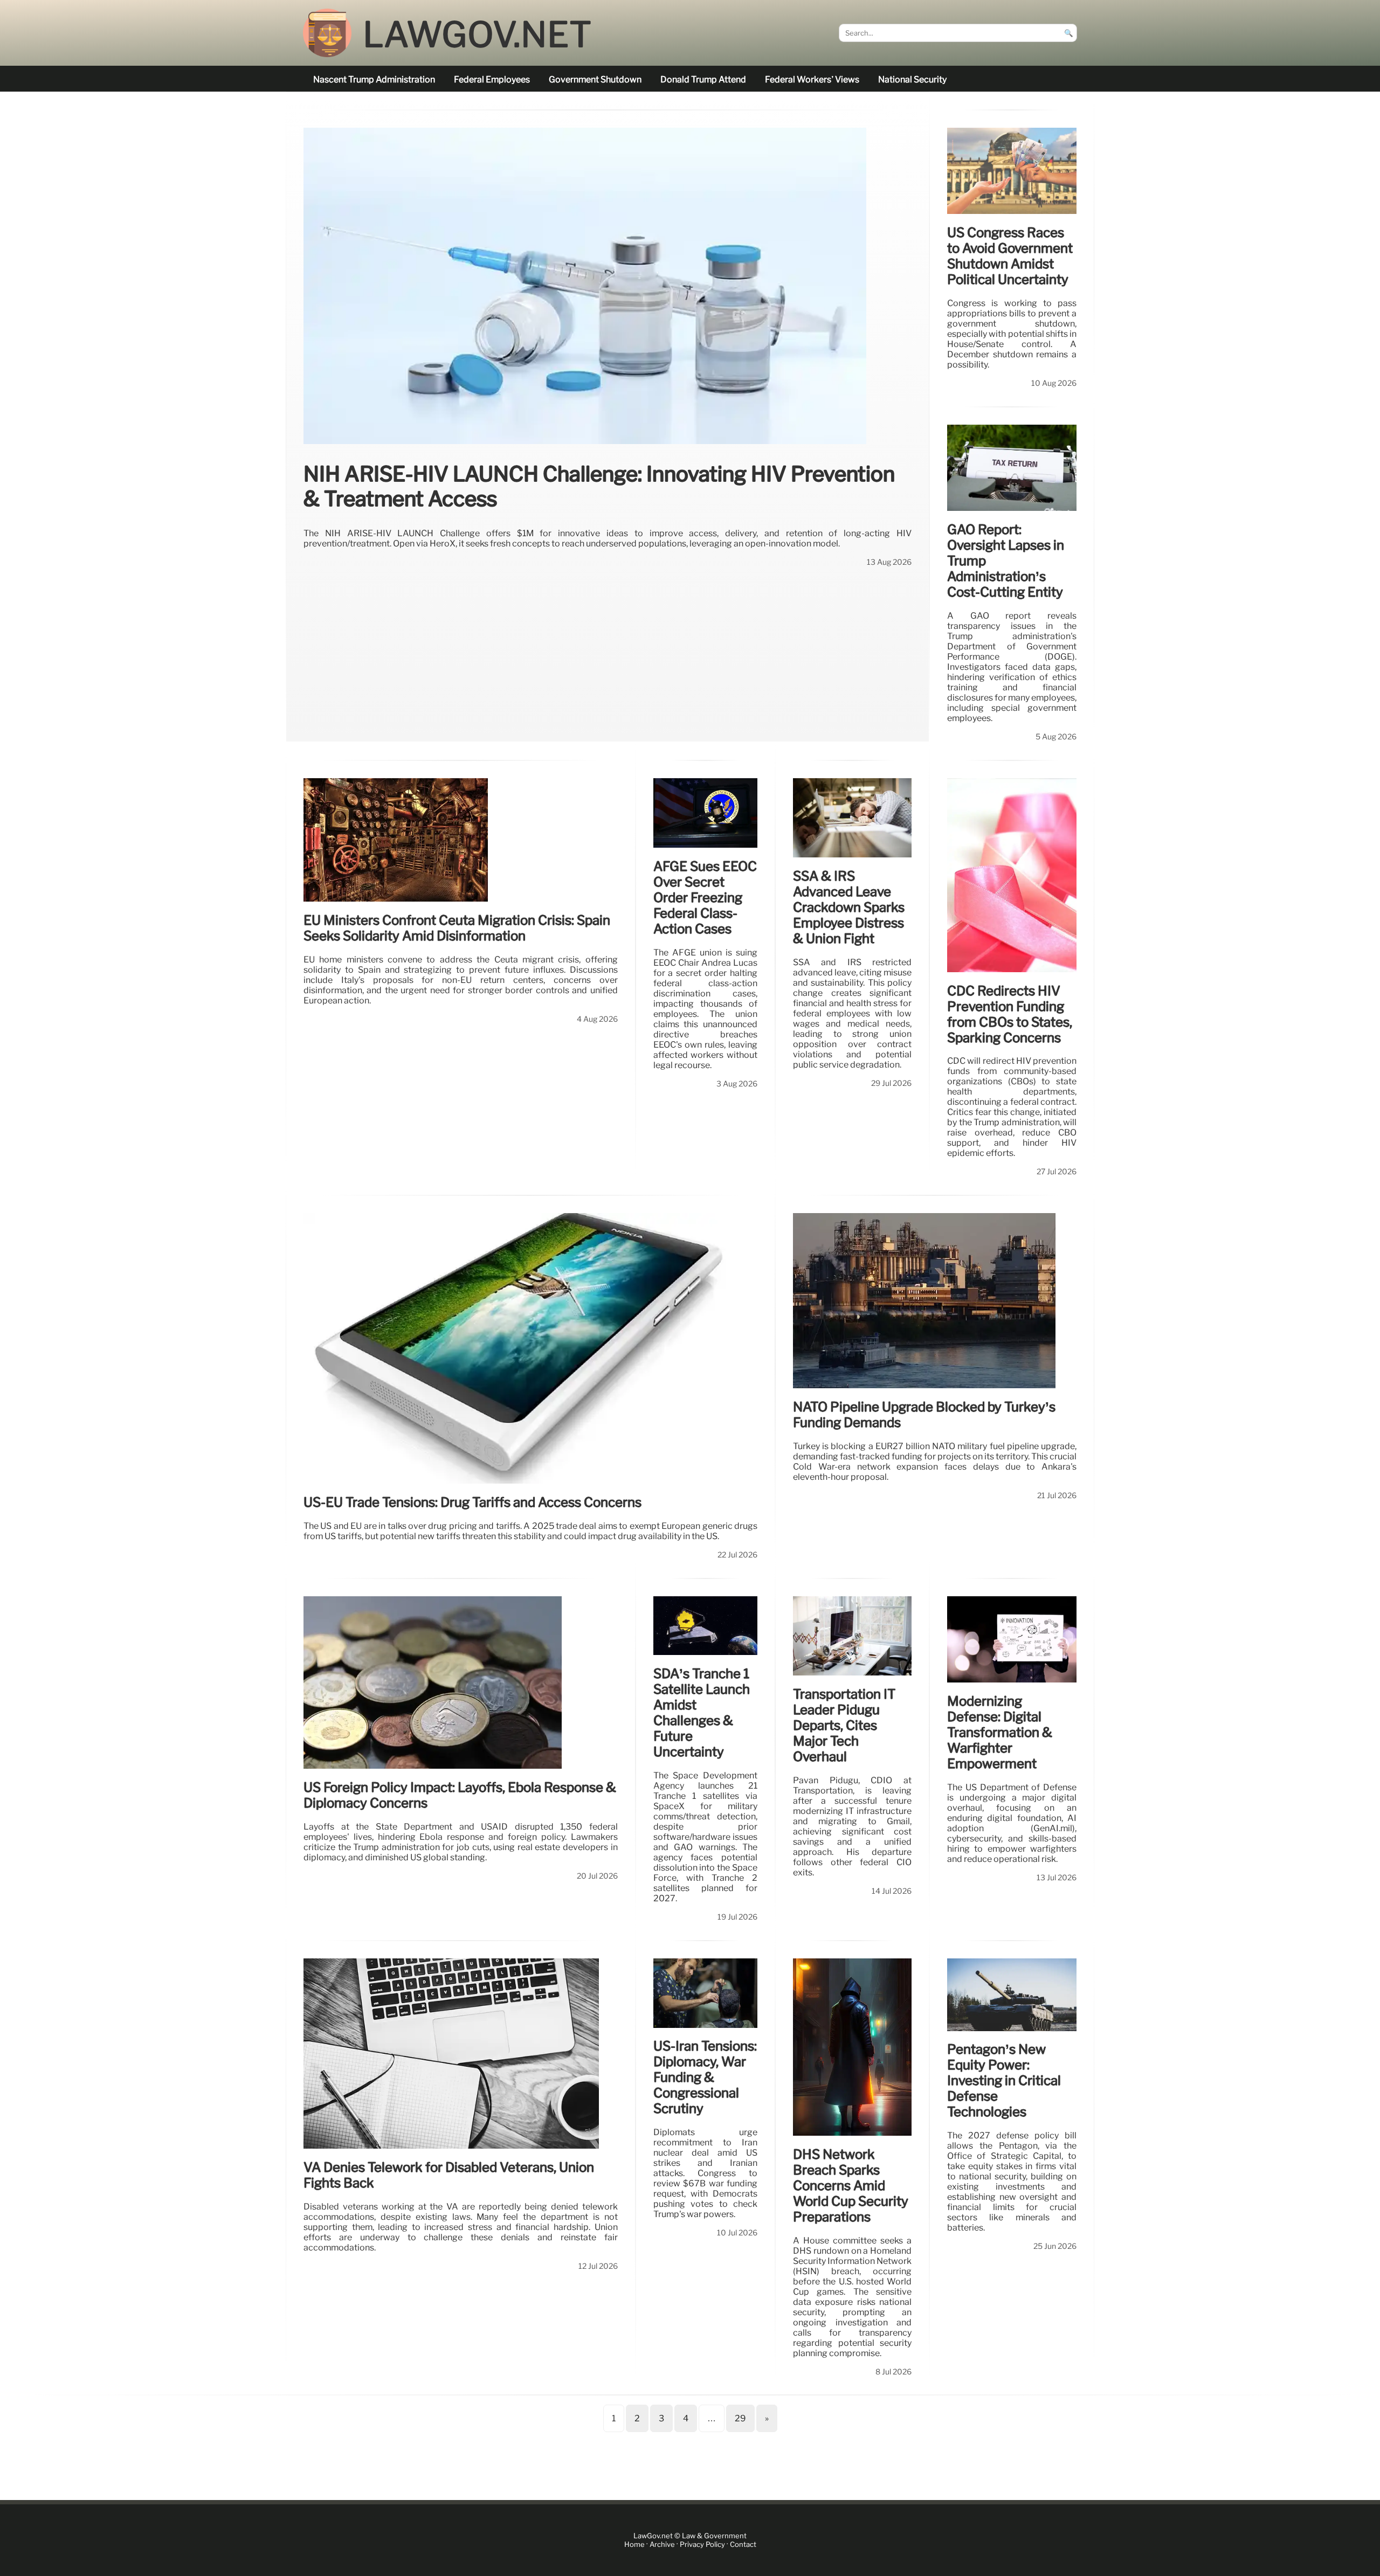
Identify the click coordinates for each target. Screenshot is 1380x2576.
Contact (743, 2544)
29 (740, 2418)
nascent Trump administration (374, 79)
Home (634, 2544)
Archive (662, 2544)
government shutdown (595, 79)
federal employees (492, 79)
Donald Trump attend (703, 79)
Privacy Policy (702, 2544)
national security (912, 79)
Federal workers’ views (812, 79)
